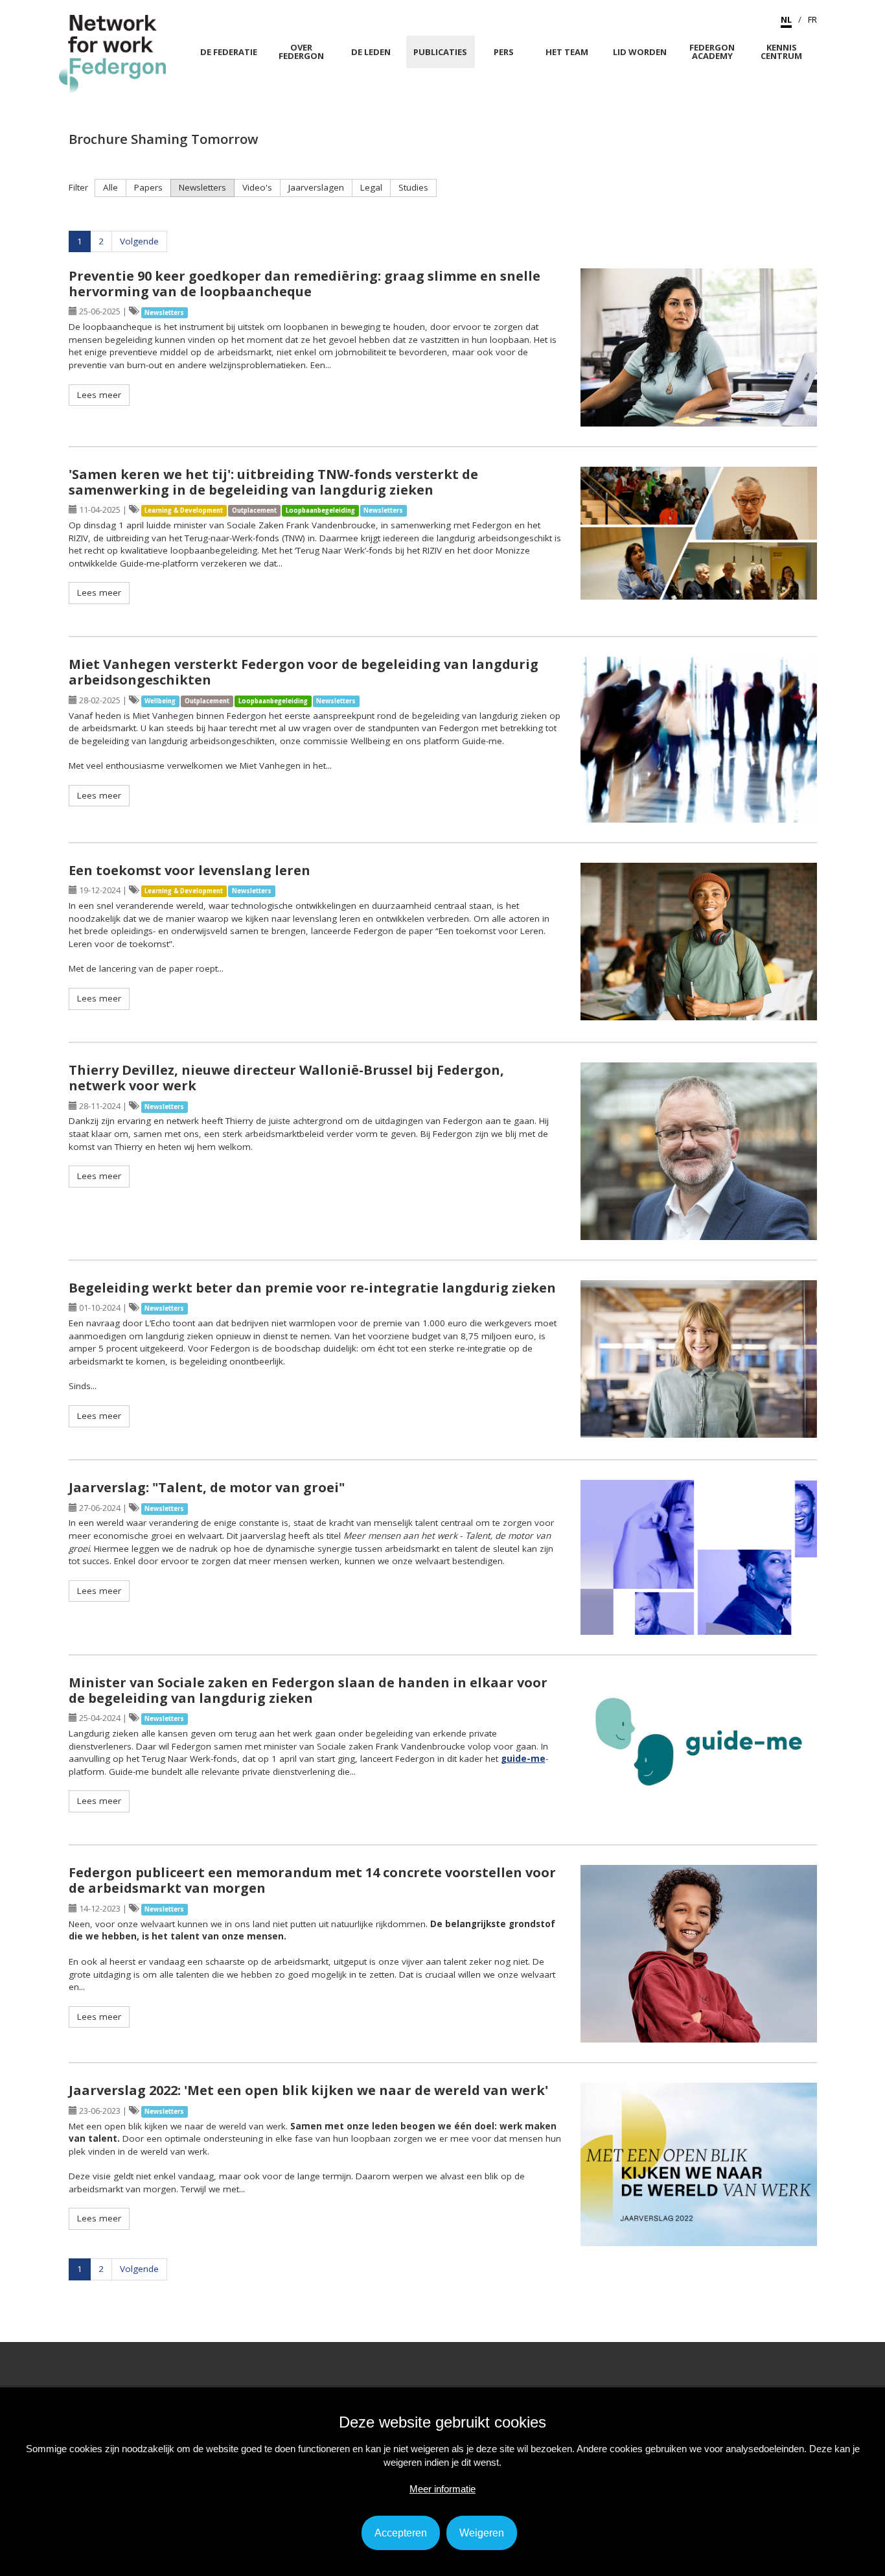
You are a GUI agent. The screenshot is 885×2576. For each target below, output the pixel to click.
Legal (371, 187)
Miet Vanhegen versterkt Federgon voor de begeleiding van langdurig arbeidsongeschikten (304, 672)
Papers (148, 187)
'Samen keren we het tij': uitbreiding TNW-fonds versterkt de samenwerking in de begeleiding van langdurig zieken (273, 482)
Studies (413, 187)
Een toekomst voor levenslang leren (190, 870)
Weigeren (482, 2533)
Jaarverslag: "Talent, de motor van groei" (207, 1487)
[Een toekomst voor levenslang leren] (699, 942)
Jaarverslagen (316, 187)
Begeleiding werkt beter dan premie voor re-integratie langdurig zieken (312, 1288)
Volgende (139, 241)
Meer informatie (442, 2489)
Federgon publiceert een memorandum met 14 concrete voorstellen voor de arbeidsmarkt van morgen (312, 1880)
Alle (110, 187)
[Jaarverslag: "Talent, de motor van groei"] (699, 1557)
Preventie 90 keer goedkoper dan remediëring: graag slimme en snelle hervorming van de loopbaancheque (305, 284)
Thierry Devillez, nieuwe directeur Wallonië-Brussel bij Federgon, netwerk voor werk (286, 1078)
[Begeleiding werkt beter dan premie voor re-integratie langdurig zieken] (699, 1359)
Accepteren (401, 2533)
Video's (257, 187)
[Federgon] (112, 53)
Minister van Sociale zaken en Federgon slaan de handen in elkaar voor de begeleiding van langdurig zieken (308, 1690)
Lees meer (99, 395)
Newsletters (202, 187)
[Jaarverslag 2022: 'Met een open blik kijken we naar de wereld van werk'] (699, 2164)
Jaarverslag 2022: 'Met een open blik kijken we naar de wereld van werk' (308, 2090)
